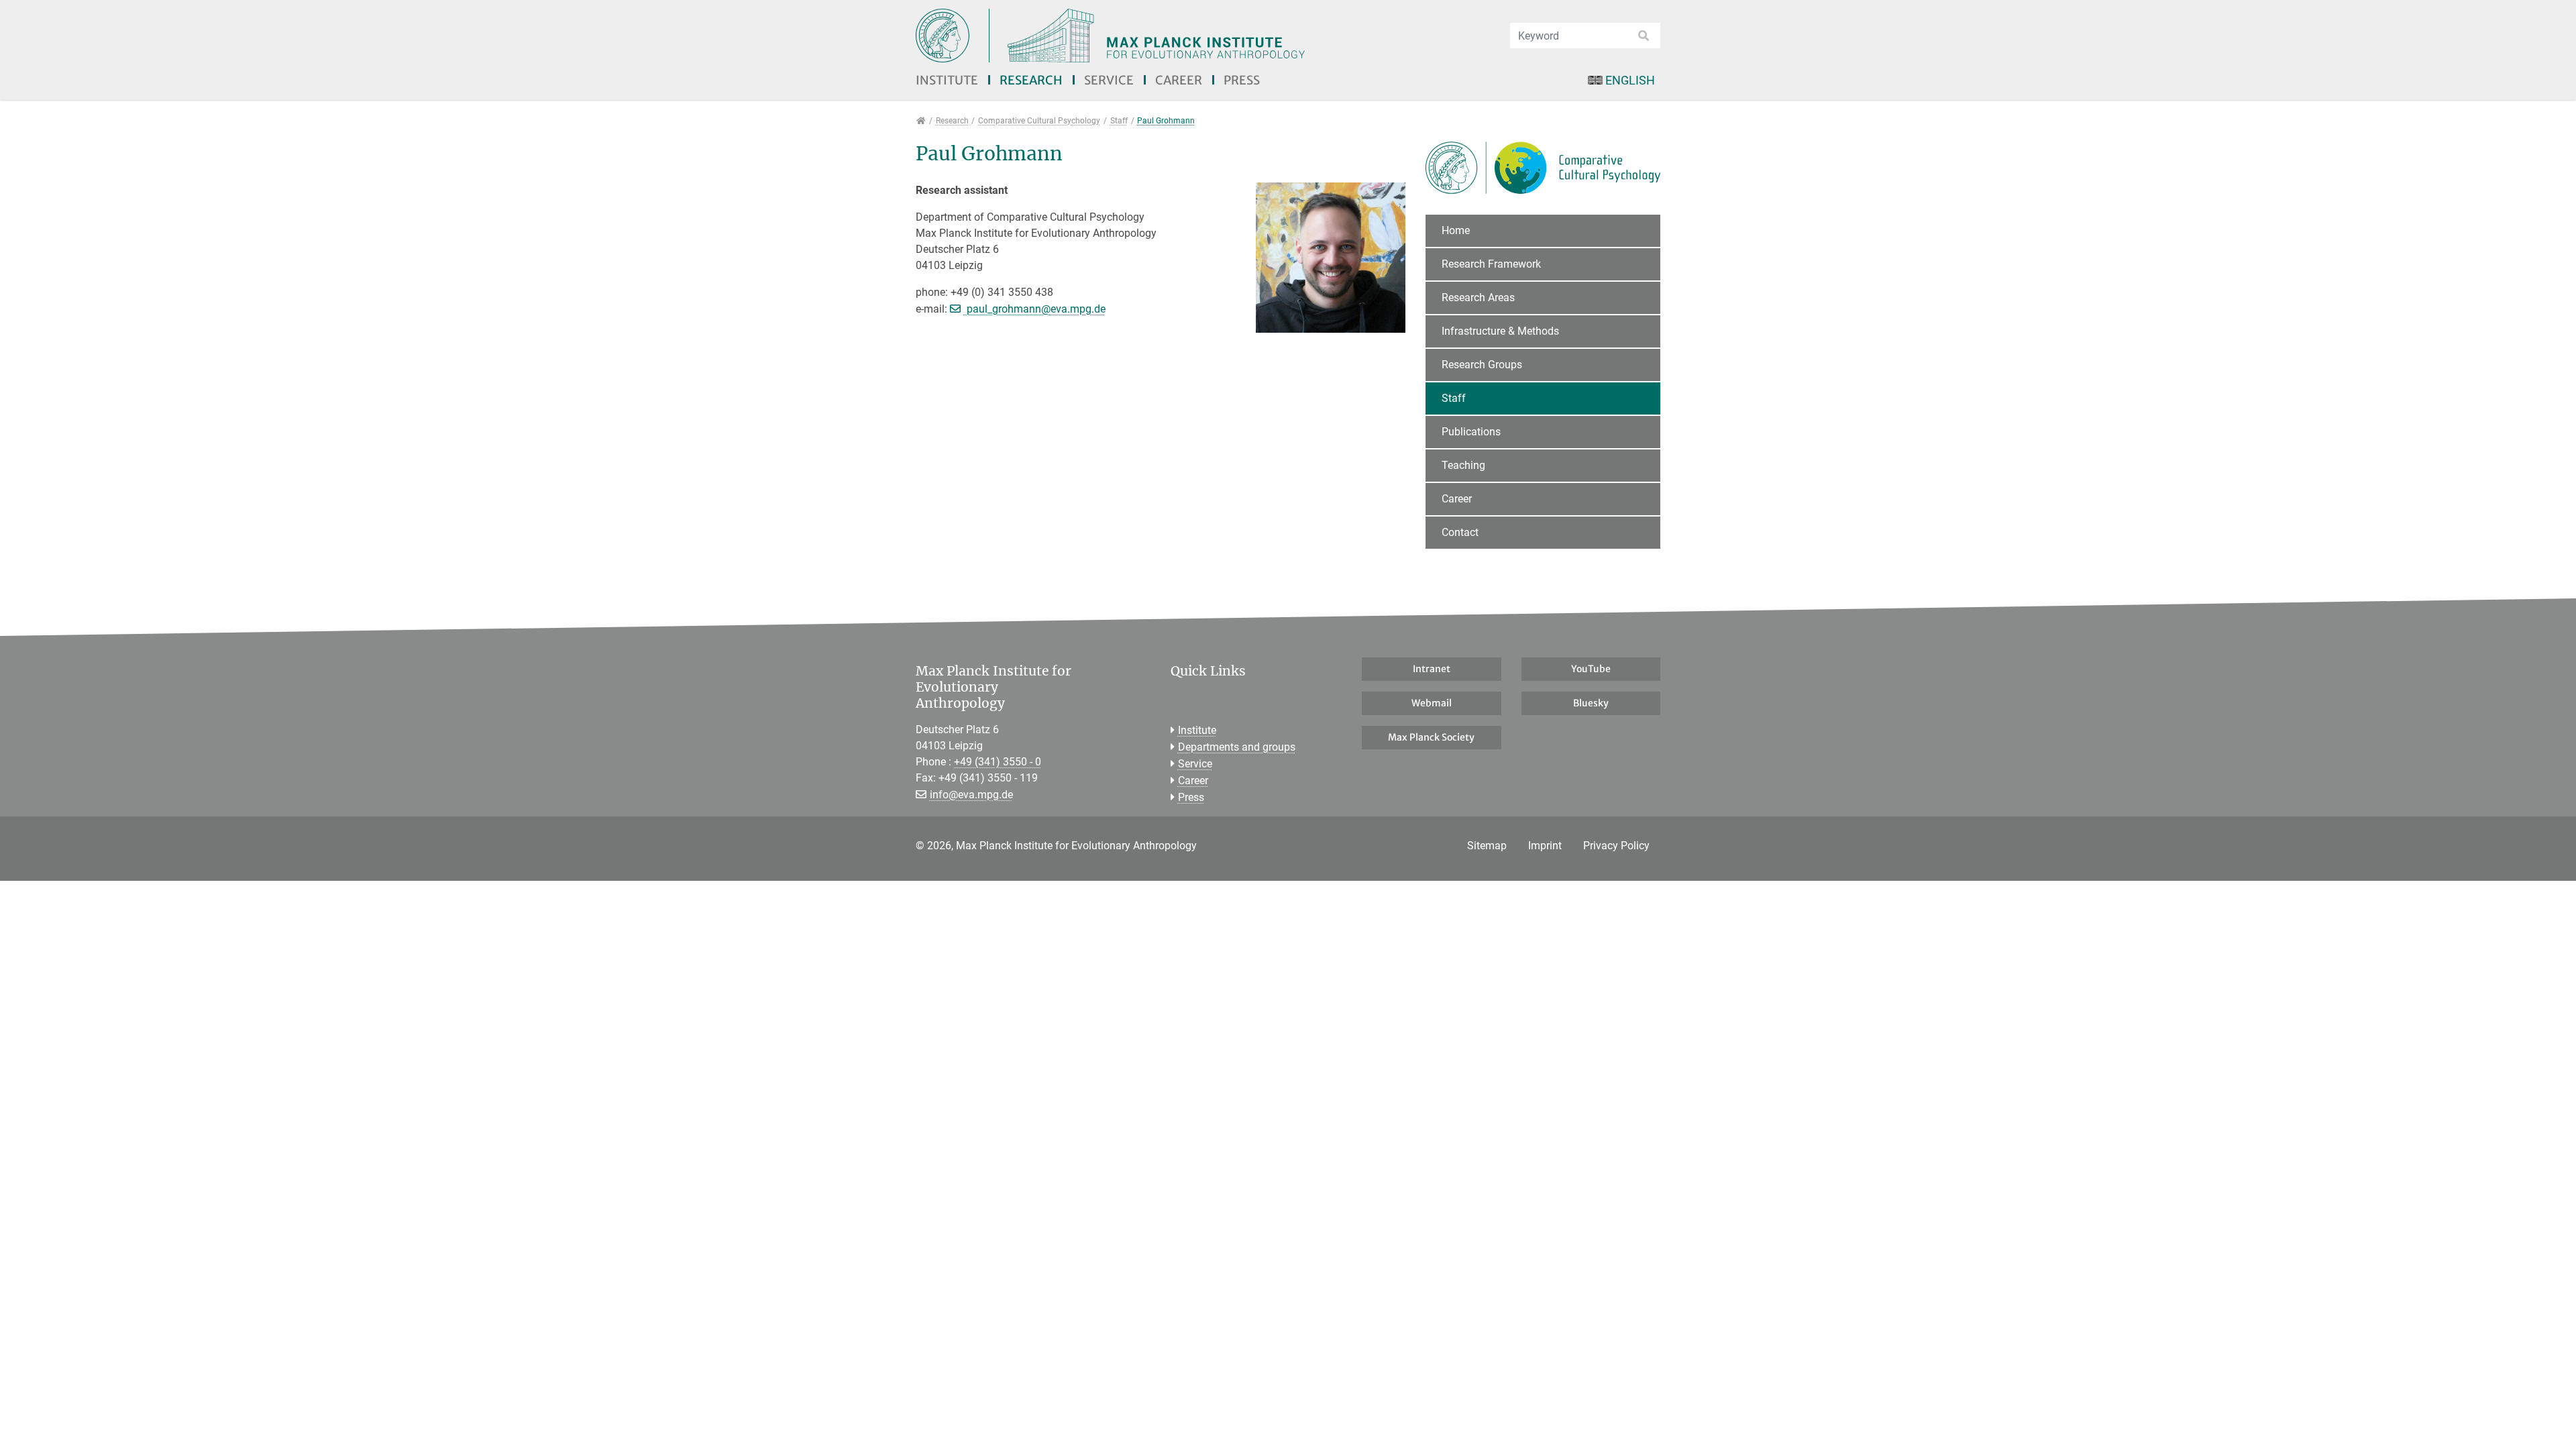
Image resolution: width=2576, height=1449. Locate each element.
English (1630, 80)
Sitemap (1487, 846)
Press (1242, 80)
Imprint (1545, 846)
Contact (1460, 532)
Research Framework (1491, 264)
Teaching (1463, 465)
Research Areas (1478, 298)
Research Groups (1482, 365)
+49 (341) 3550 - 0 (998, 762)
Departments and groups (1237, 747)
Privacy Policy (1616, 846)
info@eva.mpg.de (971, 795)
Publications (1471, 432)
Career (1179, 80)
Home (1456, 230)
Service (1109, 80)
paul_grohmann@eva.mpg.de (1035, 309)
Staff (1454, 398)
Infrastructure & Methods (1500, 331)
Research (1031, 80)
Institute (947, 80)
